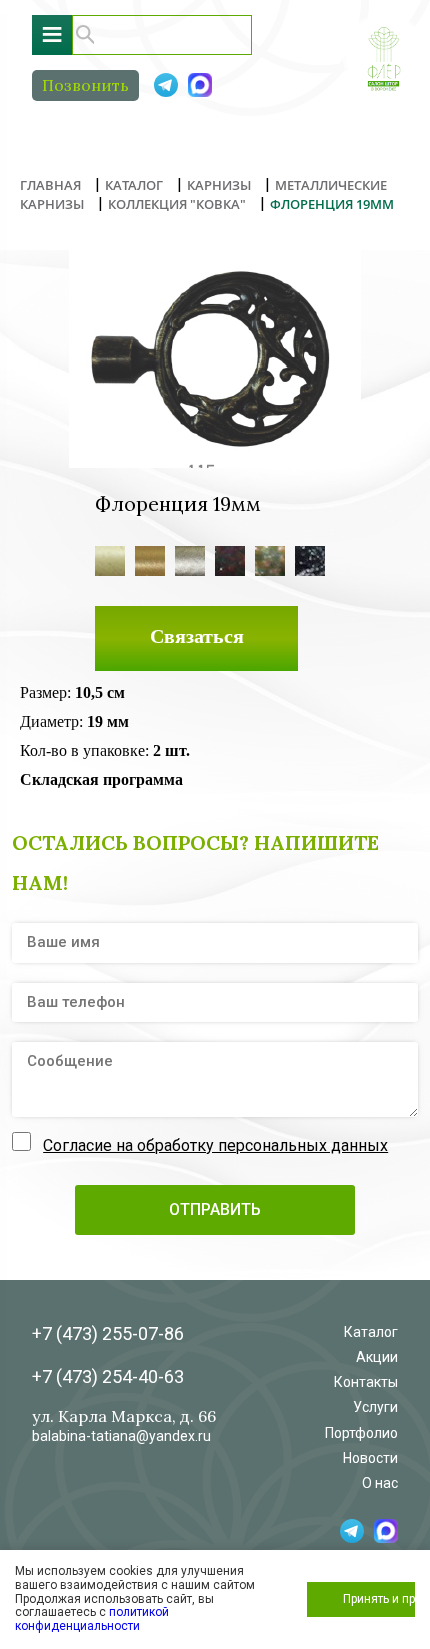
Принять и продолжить (379, 1599)
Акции (377, 1357)
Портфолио (361, 1433)
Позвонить (85, 85)
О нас (380, 1483)
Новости (370, 1458)
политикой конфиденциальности (92, 1619)
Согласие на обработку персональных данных (215, 1145)
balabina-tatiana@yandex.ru (121, 1436)
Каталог (371, 1332)
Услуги (375, 1407)
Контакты (366, 1382)
